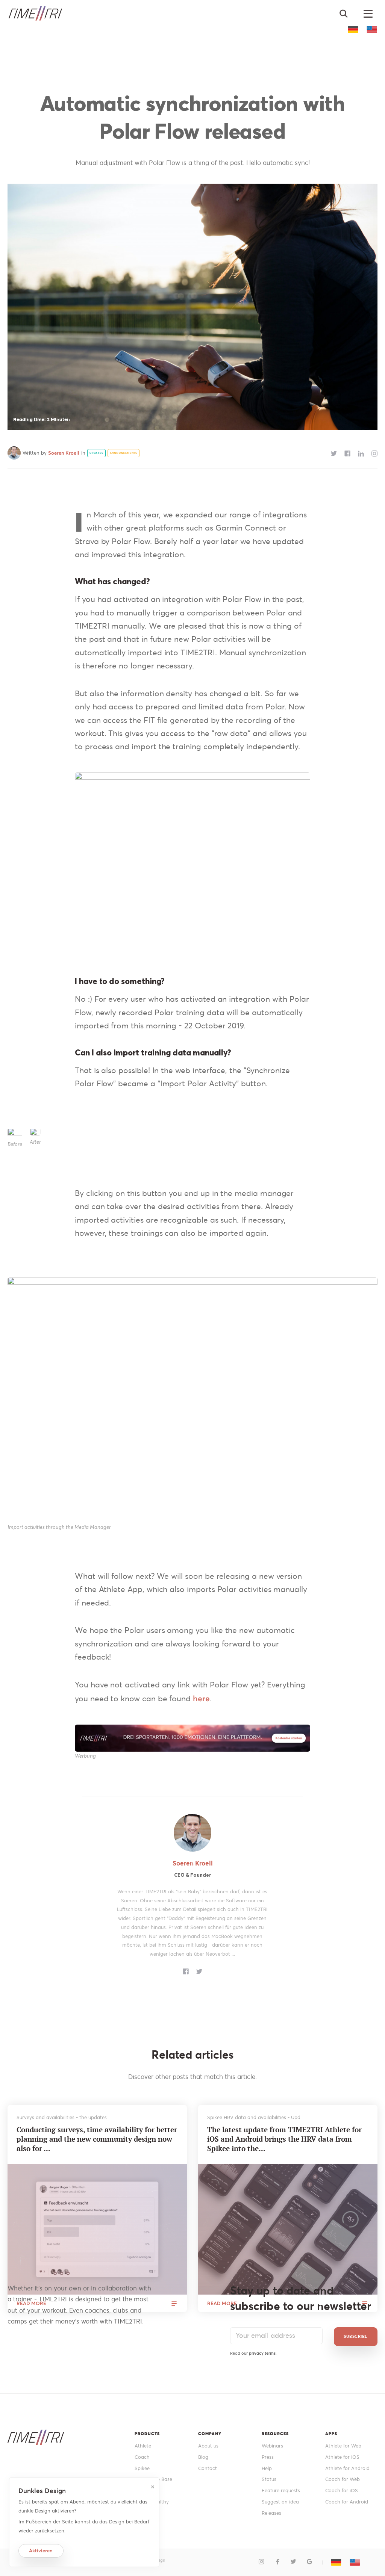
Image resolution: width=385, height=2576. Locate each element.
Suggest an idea (280, 2502)
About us (208, 2446)
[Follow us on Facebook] (278, 2562)
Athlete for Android (347, 2468)
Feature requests (281, 2491)
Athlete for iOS (342, 2457)
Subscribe (356, 2336)
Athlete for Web (343, 2446)
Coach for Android (347, 2502)
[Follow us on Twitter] (293, 2562)
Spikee (142, 2468)
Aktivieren (41, 2551)
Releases (271, 2513)
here (201, 1698)
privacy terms (262, 2353)
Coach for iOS (342, 2491)
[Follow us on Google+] (310, 2562)
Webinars (272, 2446)
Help (267, 2468)
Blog (203, 2457)
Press (268, 2457)
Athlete (143, 2446)
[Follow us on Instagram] (261, 2562)
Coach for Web (343, 2479)
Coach (142, 2457)
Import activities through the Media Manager (59, 1527)
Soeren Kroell (64, 453)
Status (269, 2479)
